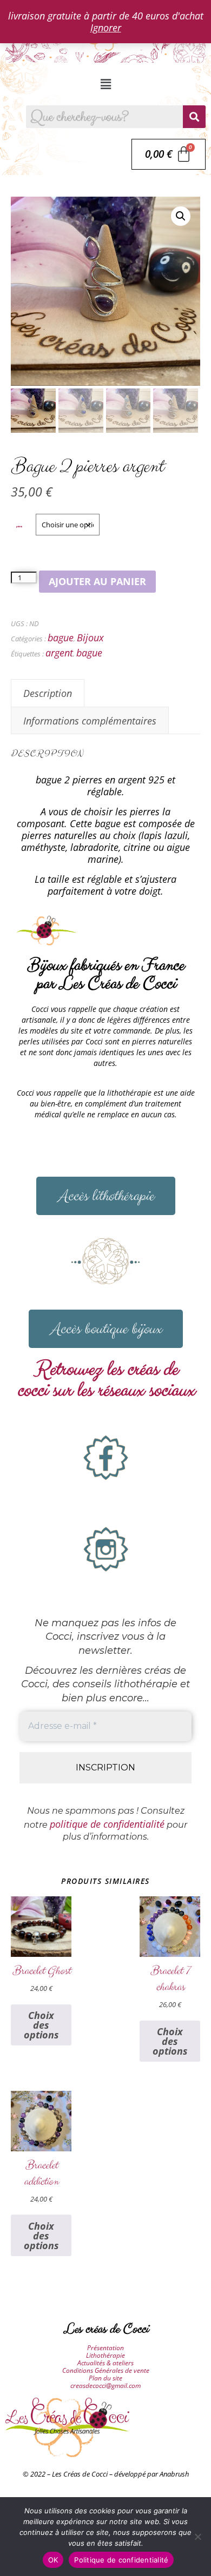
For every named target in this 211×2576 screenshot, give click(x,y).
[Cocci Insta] (105, 1549)
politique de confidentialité (107, 1824)
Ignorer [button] (106, 28)
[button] (105, 84)
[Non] (197, 2537)
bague (61, 638)
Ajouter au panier (97, 581)
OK (53, 2560)
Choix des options (41, 2025)
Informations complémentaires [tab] (90, 721)
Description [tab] (48, 693)
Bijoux (90, 638)
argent (59, 653)
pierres (19, 526)
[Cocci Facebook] (105, 1458)
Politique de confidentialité (121, 2560)
